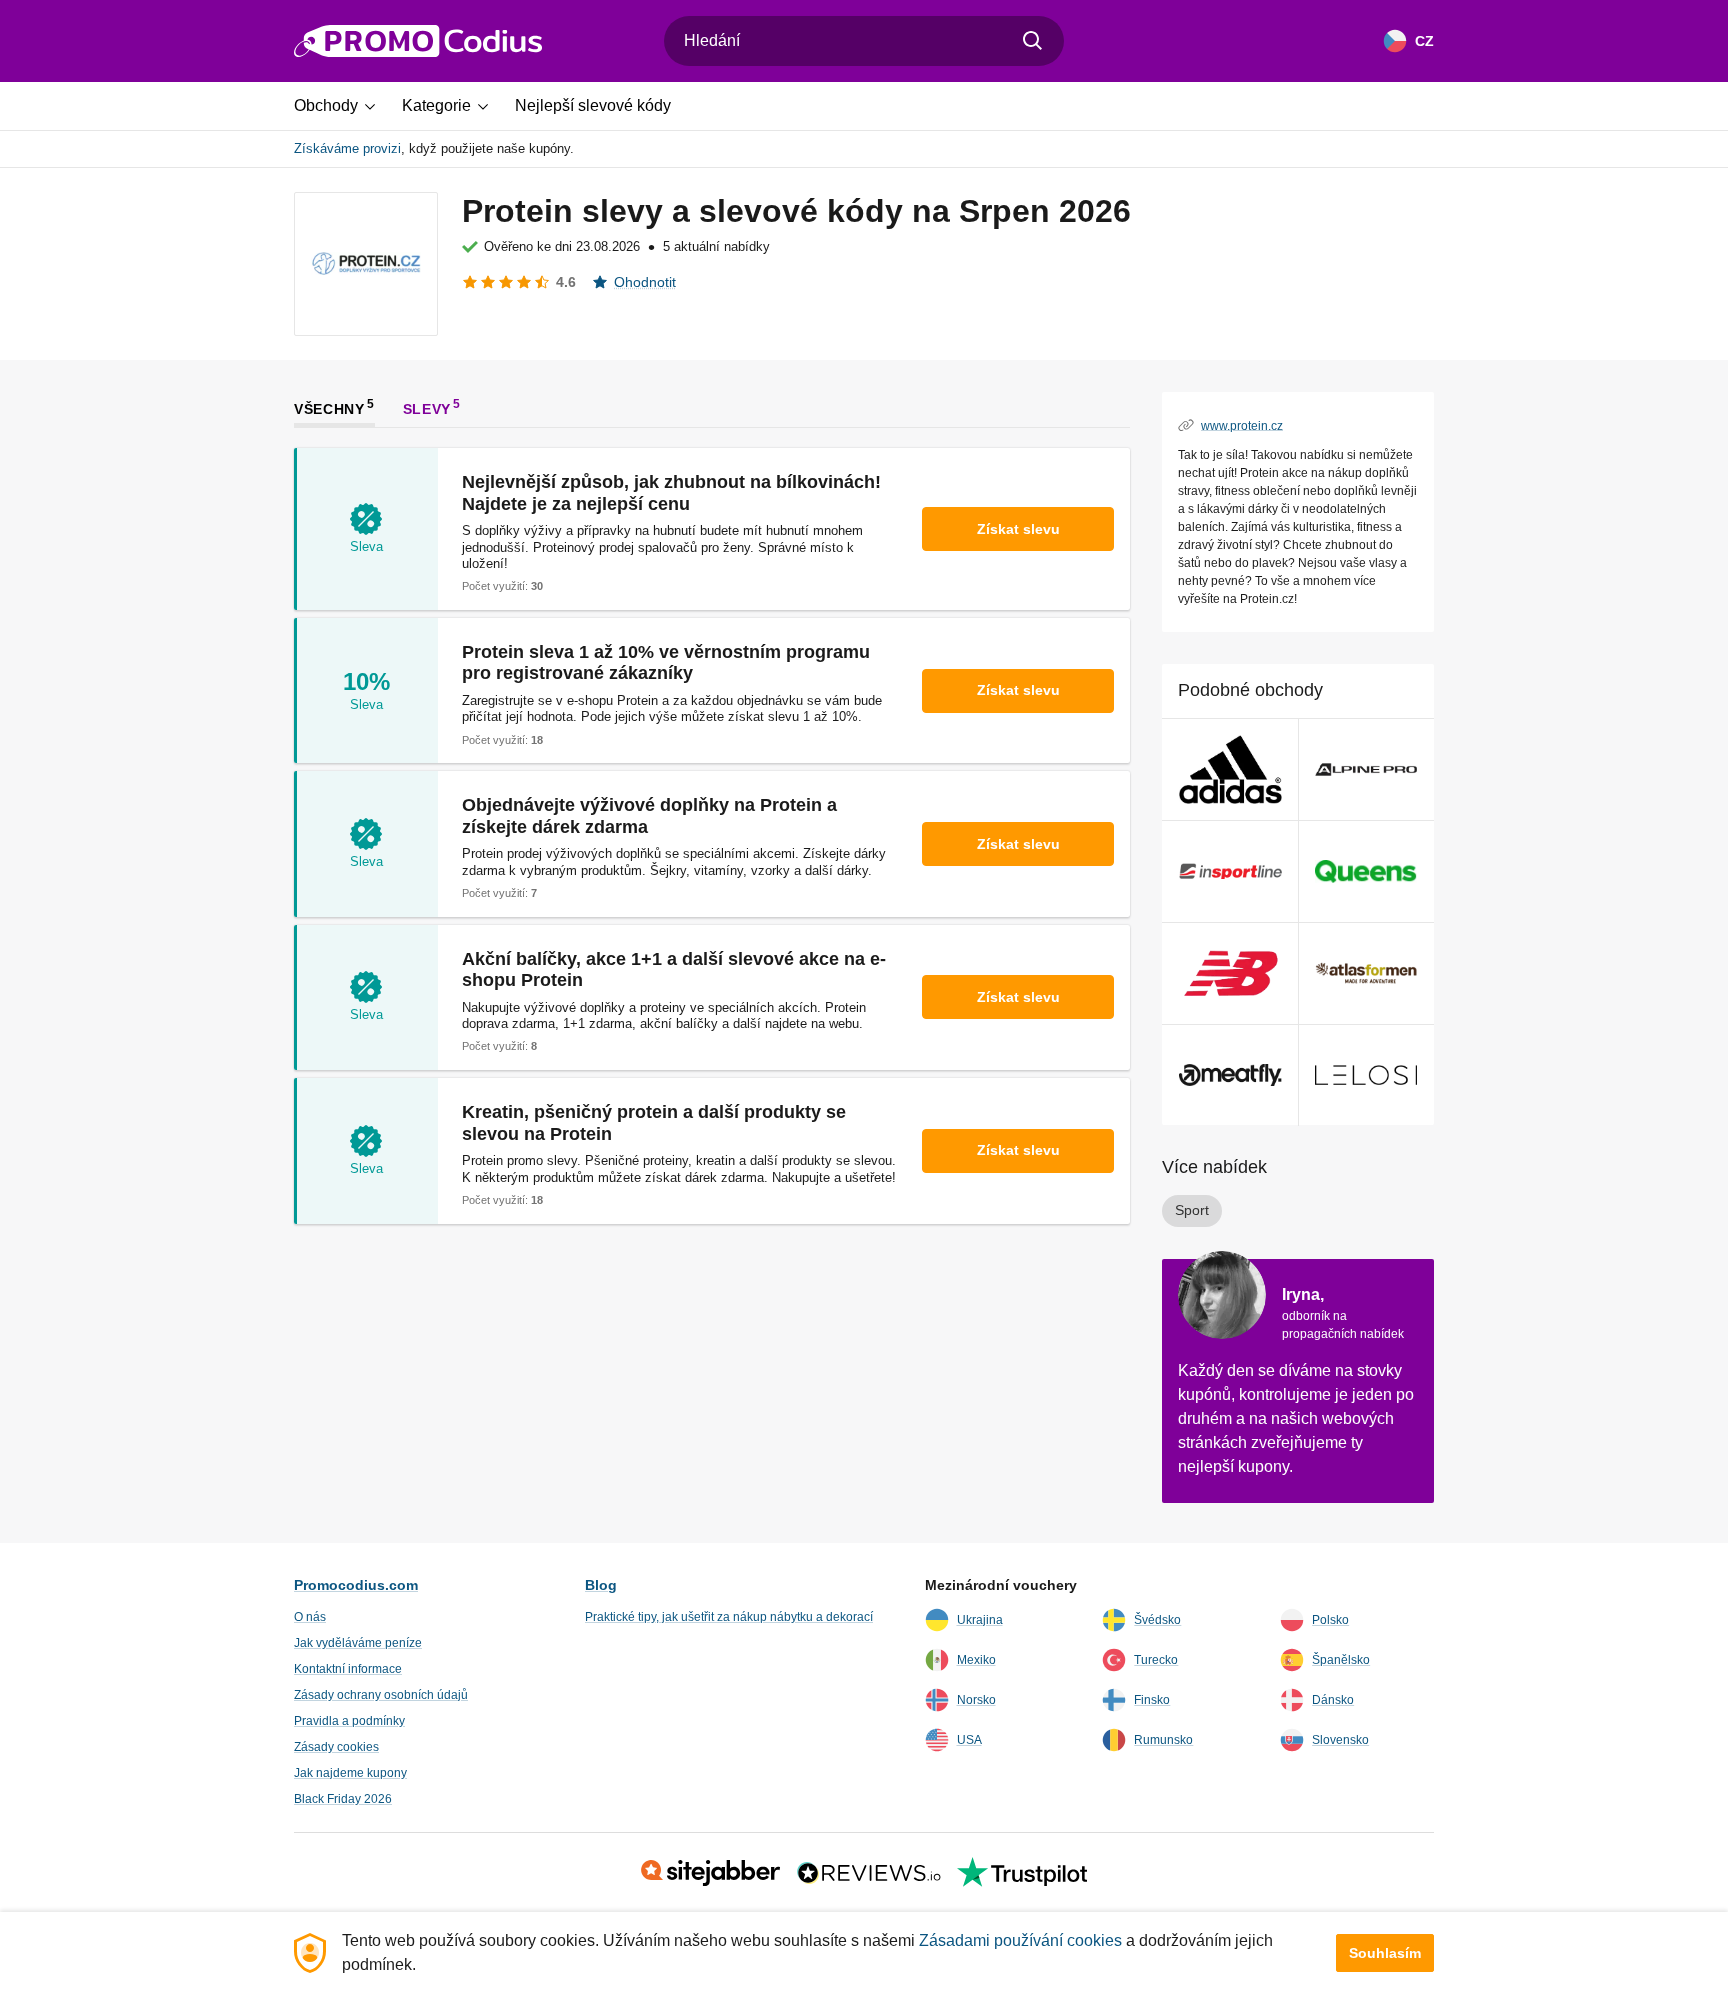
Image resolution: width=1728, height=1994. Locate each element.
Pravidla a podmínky (349, 1721)
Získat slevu (1018, 529)
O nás (310, 1617)
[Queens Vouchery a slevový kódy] (1366, 871)
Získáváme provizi (347, 148)
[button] (342, 106)
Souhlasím (1385, 1953)
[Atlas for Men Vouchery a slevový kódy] (1366, 973)
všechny (329, 408)
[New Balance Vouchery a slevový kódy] (1230, 973)
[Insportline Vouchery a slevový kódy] (1230, 871)
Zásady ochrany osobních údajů (381, 1695)
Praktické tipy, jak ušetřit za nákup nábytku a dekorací (729, 1617)
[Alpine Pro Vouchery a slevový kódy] (1366, 769)
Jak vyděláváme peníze (358, 1643)
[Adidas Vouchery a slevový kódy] (1230, 769)
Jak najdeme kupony (350, 1773)
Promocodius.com (356, 1585)
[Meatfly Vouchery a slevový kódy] (1230, 1075)
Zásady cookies (336, 1747)
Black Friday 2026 (343, 1799)
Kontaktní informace (348, 1669)
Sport (1192, 1210)
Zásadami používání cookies (1020, 1940)
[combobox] (864, 41)
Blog (601, 1585)
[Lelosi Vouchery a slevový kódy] (1366, 1075)
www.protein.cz (1242, 425)
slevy (427, 408)
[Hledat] (1033, 41)
